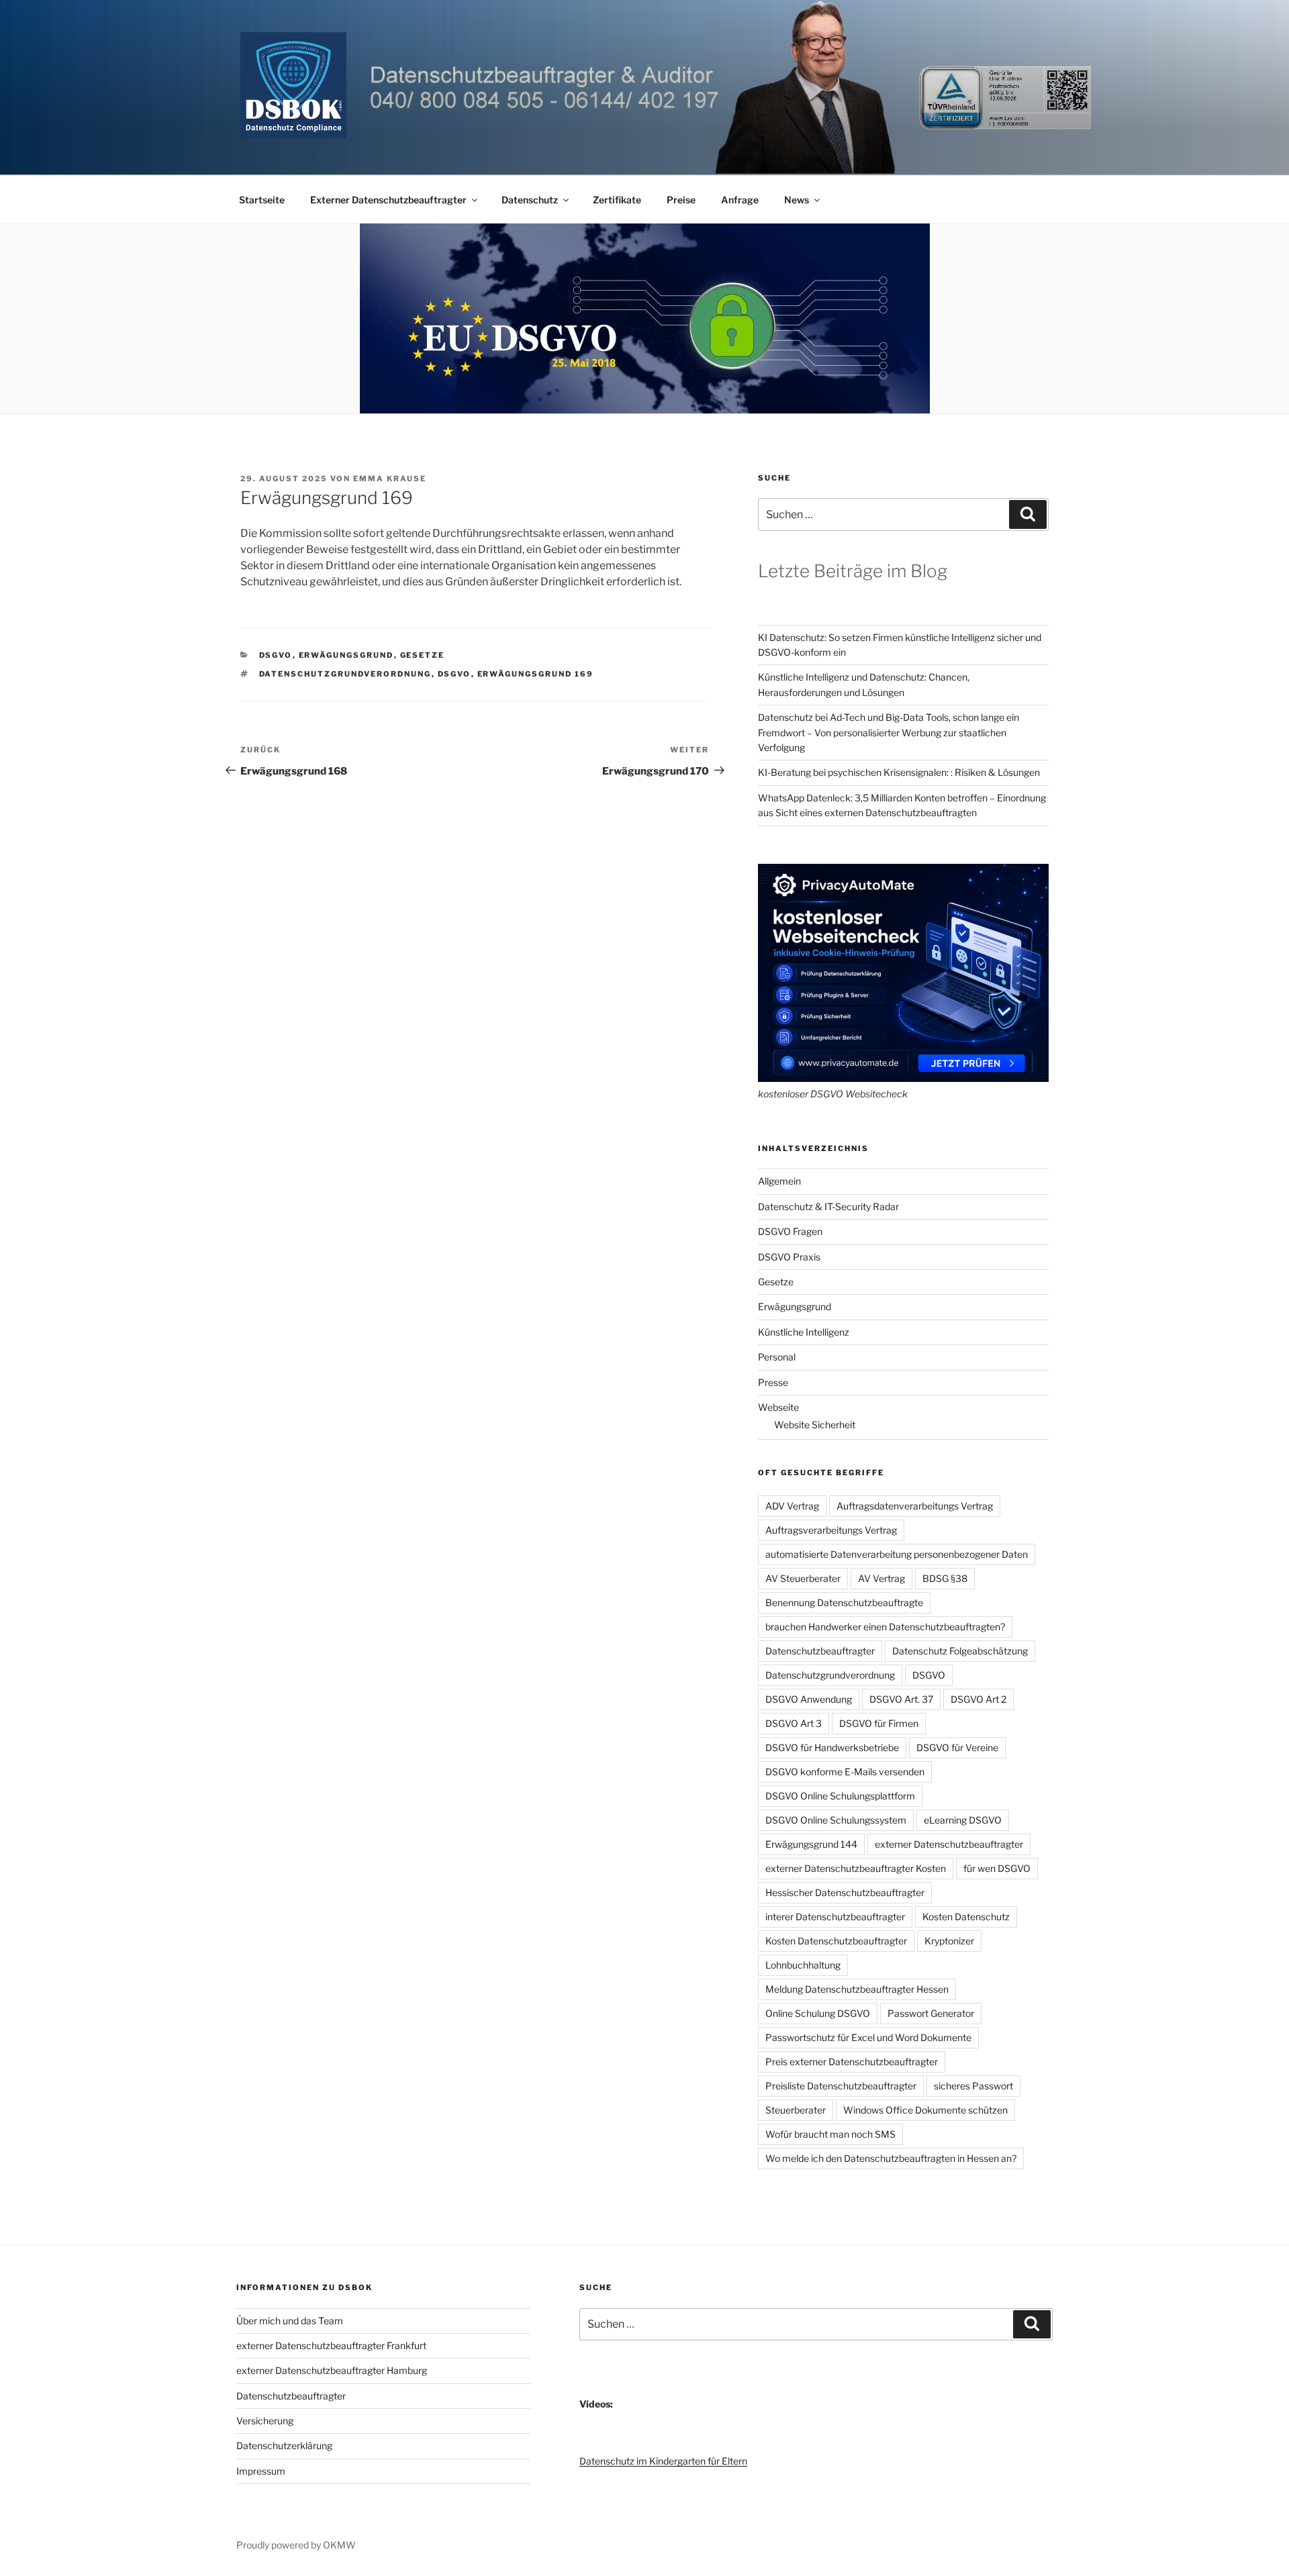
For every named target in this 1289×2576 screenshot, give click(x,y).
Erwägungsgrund (346, 655)
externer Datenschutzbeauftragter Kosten (856, 1868)
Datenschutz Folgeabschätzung (960, 1651)
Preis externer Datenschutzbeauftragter (852, 2062)
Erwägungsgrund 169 (536, 674)
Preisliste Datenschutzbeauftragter (841, 2086)
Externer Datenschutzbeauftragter (388, 200)
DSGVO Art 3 (794, 1723)
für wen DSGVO (997, 1868)
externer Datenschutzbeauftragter (949, 1844)
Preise (681, 200)
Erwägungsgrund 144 (811, 1844)
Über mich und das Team (290, 2321)
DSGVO (276, 655)
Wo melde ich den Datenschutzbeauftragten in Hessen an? (891, 2158)
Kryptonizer (949, 1941)
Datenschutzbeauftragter (820, 1651)
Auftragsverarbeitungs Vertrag (831, 1530)
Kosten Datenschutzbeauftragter (836, 1941)
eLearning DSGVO (963, 1820)
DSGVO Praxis (789, 1257)
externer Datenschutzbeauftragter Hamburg (332, 2370)
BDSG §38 (945, 1578)
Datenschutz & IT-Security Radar (828, 1206)
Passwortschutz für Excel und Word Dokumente (868, 2037)
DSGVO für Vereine (957, 1747)
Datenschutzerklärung (284, 2445)
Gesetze (423, 655)
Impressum (261, 2471)
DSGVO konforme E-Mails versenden (845, 1772)
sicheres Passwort (973, 2086)
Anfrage (740, 200)
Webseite (778, 1407)
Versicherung (265, 2421)
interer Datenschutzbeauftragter (835, 1917)
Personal (777, 1357)
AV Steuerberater (803, 1578)
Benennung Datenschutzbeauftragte (844, 1602)
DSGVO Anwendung (809, 1699)
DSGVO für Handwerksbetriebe (832, 1747)
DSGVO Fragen (790, 1231)
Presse (773, 1382)
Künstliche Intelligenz (804, 1332)
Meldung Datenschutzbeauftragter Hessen (857, 1989)
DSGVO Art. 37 (901, 1699)
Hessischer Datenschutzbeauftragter (845, 1892)
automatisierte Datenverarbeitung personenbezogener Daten (897, 1554)
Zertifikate (617, 200)
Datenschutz (530, 200)
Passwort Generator (931, 2013)
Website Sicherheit (815, 1425)
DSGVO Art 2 (978, 1699)
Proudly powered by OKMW (296, 2545)
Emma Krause (390, 479)
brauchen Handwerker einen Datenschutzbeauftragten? (885, 1627)
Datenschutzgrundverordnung (345, 674)
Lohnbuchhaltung (803, 1965)
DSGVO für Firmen (879, 1723)
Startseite (262, 200)
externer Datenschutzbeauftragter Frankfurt (331, 2345)
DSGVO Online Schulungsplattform (840, 1796)
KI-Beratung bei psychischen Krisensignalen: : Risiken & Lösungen (899, 772)
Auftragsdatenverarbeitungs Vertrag (915, 1506)
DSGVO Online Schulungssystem (836, 1820)
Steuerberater (796, 2110)
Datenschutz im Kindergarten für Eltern (663, 2461)
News (797, 200)
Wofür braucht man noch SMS (830, 2134)
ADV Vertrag (792, 1506)
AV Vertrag (881, 1578)
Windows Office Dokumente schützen (925, 2110)
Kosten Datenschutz (966, 1917)
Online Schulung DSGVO (818, 2013)
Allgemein (779, 1181)
